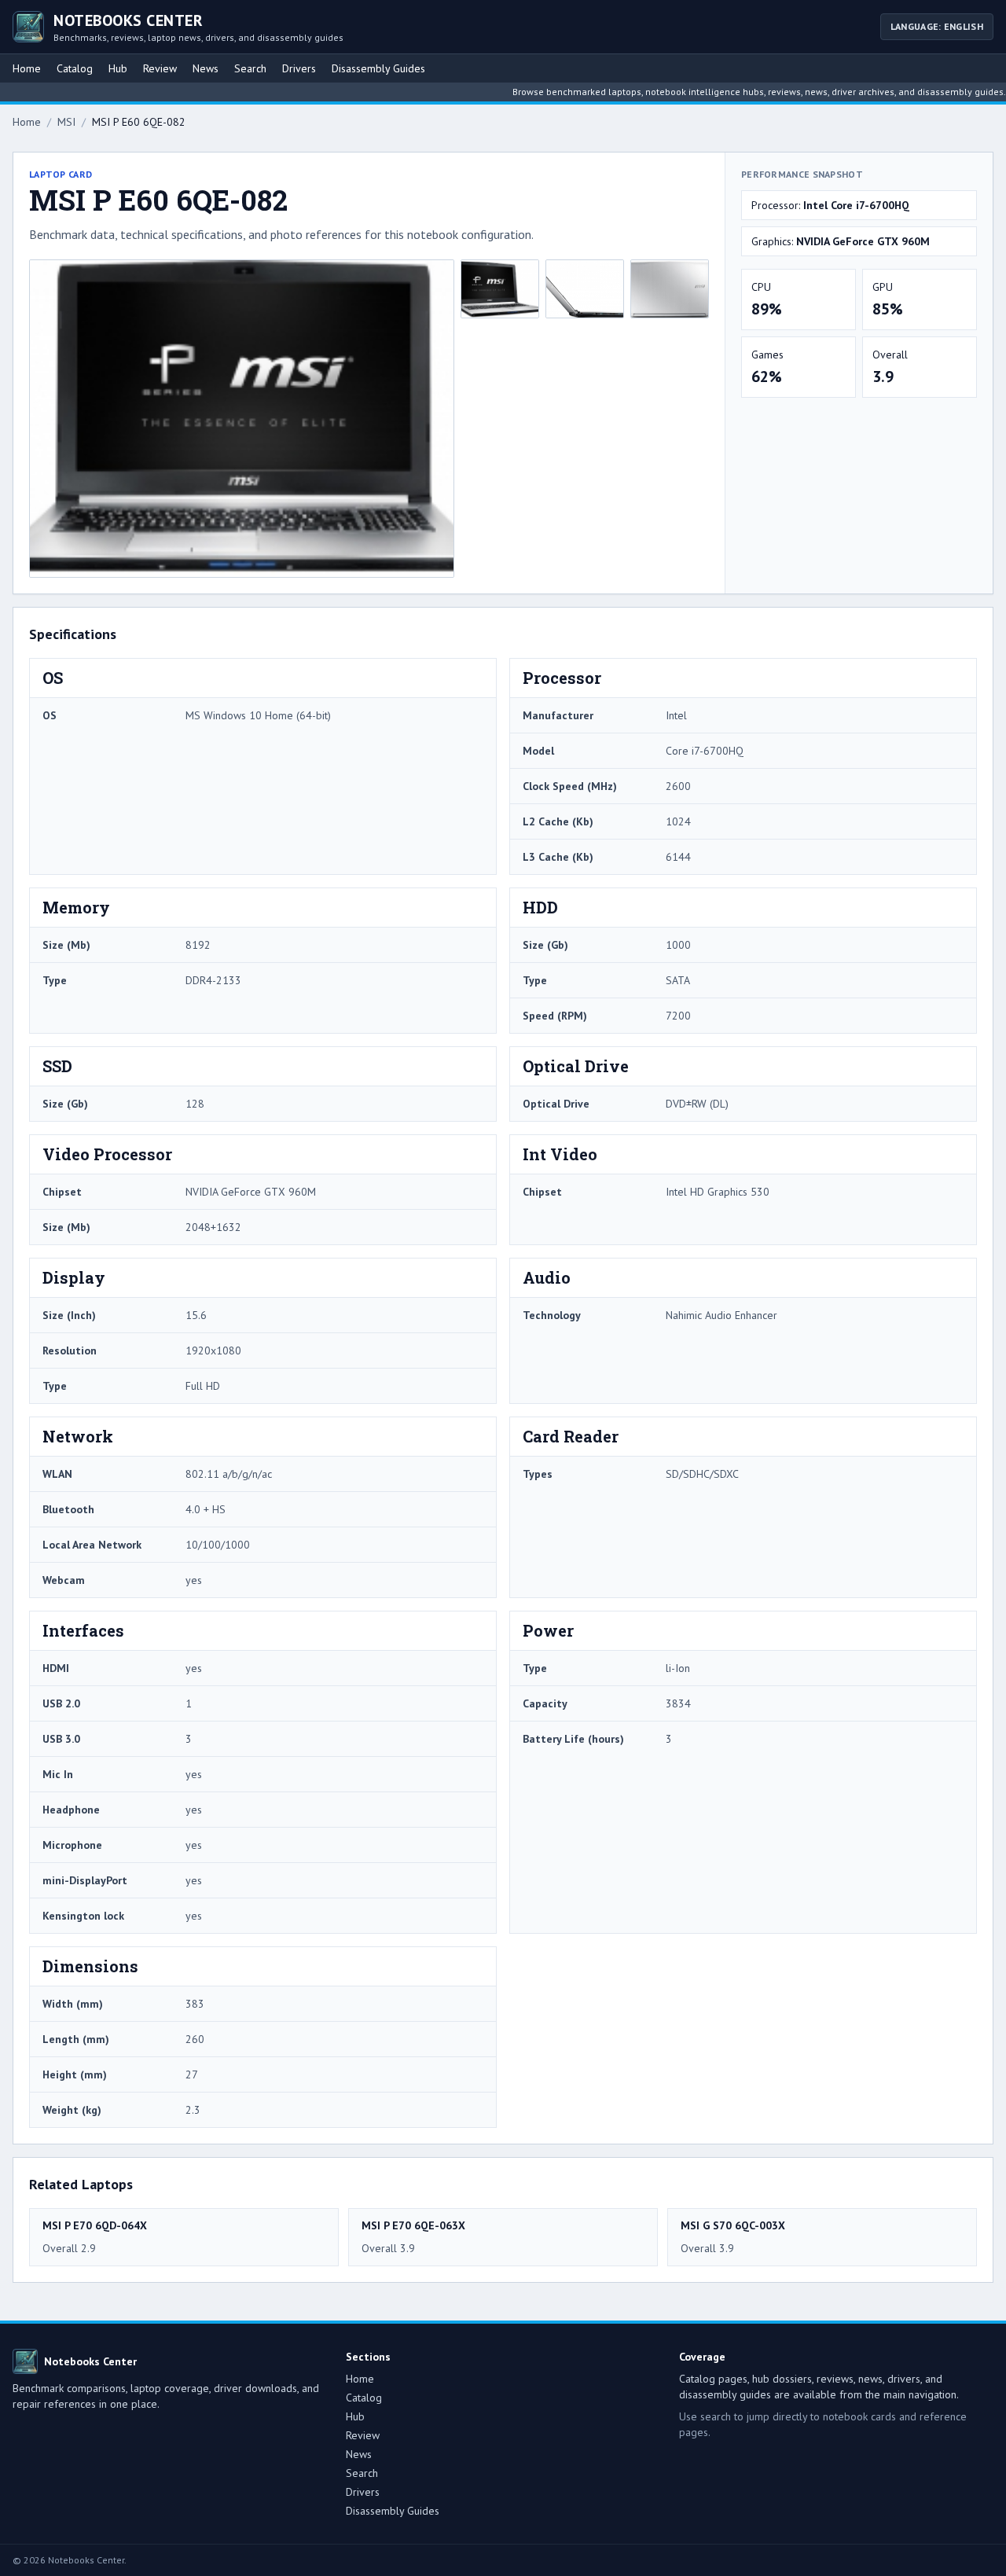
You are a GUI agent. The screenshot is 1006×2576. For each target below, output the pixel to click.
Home (27, 68)
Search (250, 68)
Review (160, 68)
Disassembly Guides (378, 68)
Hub (118, 68)
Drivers (299, 68)
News (206, 68)
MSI (66, 122)
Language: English (937, 26)
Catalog (75, 68)
